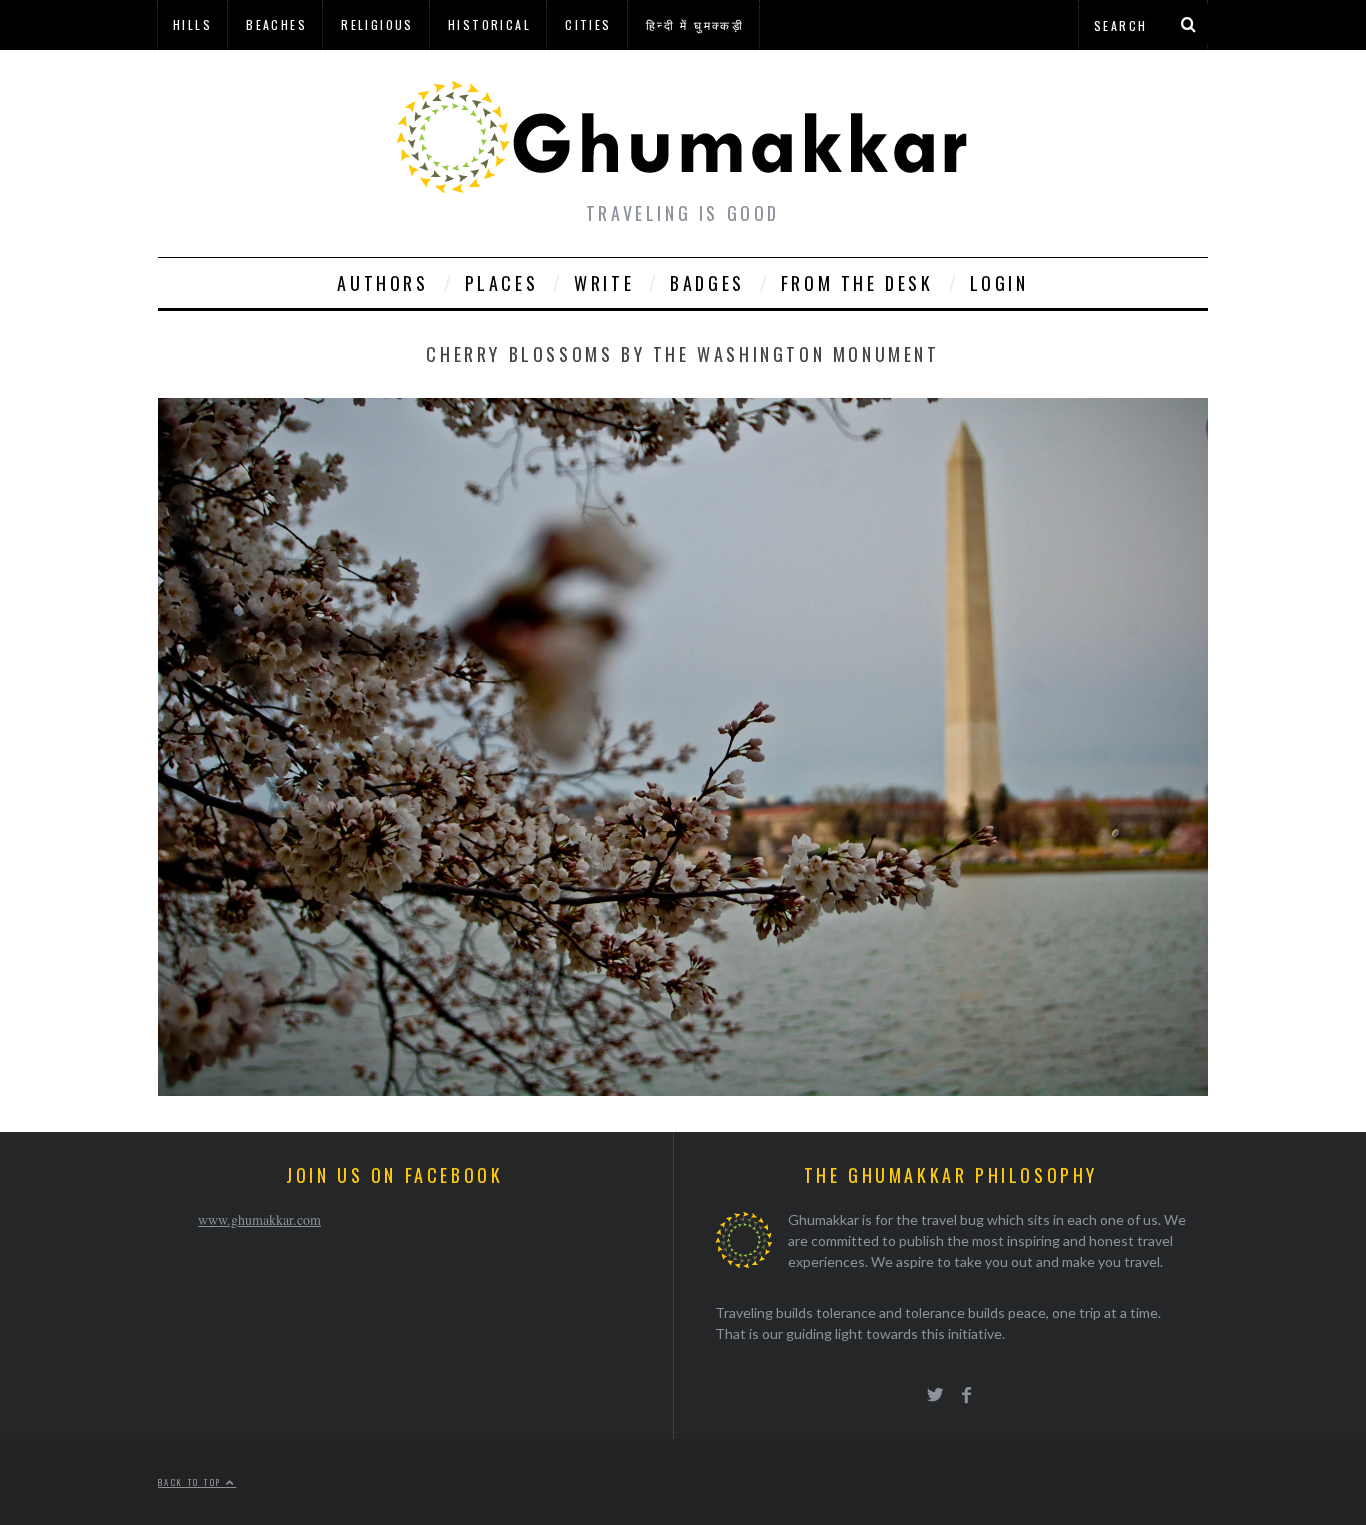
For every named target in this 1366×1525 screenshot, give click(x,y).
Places (502, 283)
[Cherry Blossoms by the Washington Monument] (683, 1089)
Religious (377, 24)
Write (604, 283)
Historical (489, 24)
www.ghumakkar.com (259, 1219)
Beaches (276, 24)
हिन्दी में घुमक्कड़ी (695, 24)
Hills (192, 24)
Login (999, 283)
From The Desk (857, 283)
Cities (588, 24)
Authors (382, 283)
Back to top (192, 1482)
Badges (707, 283)
